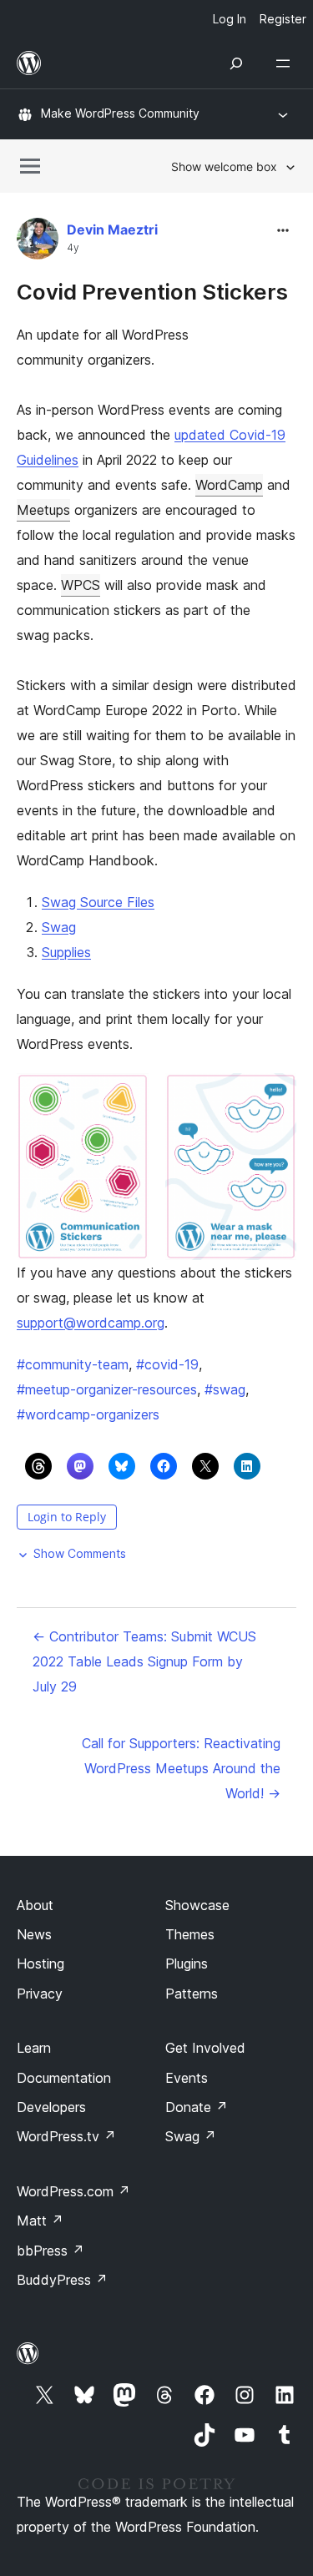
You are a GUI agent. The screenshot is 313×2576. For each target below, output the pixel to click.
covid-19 (167, 1364)
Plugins (187, 1964)
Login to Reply (67, 1517)
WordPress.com (73, 2191)
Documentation (64, 2078)
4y (73, 248)
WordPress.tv (66, 2136)
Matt (40, 2221)
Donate (197, 2107)
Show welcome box (224, 166)
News (34, 1934)
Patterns (192, 1994)
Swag (59, 927)
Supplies (66, 952)
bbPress (50, 2251)
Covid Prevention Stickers (152, 292)
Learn (34, 2048)
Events (187, 2078)
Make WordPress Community (120, 113)
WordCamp (229, 485)
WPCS (81, 585)
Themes (190, 1934)
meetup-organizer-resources (107, 1389)
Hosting (40, 1964)
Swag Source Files (98, 902)
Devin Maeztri (112, 229)
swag (225, 1389)
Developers (51, 2107)
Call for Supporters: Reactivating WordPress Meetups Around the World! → (181, 1768)
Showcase (197, 1905)
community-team (73, 1364)
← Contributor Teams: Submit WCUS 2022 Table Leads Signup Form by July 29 (144, 1661)
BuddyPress (62, 2280)
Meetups (43, 510)
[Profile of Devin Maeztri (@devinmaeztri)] (38, 242)
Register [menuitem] (283, 19)
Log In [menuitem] (230, 19)
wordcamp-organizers (88, 1414)
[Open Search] (236, 63)
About (35, 1905)
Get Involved (205, 2048)
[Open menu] (286, 63)
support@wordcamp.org (91, 1323)
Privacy (40, 1994)
